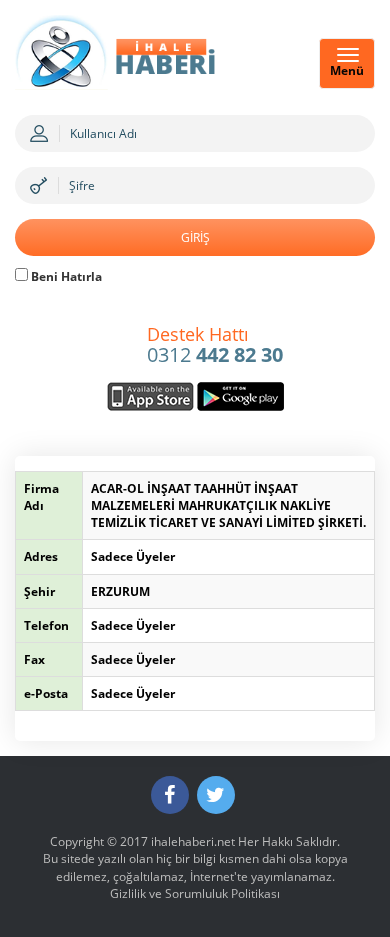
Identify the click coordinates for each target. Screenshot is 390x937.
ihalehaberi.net (193, 841)
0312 (215, 346)
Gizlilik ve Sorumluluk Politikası (195, 893)
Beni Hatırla (65, 276)
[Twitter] (216, 795)
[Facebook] (170, 795)
